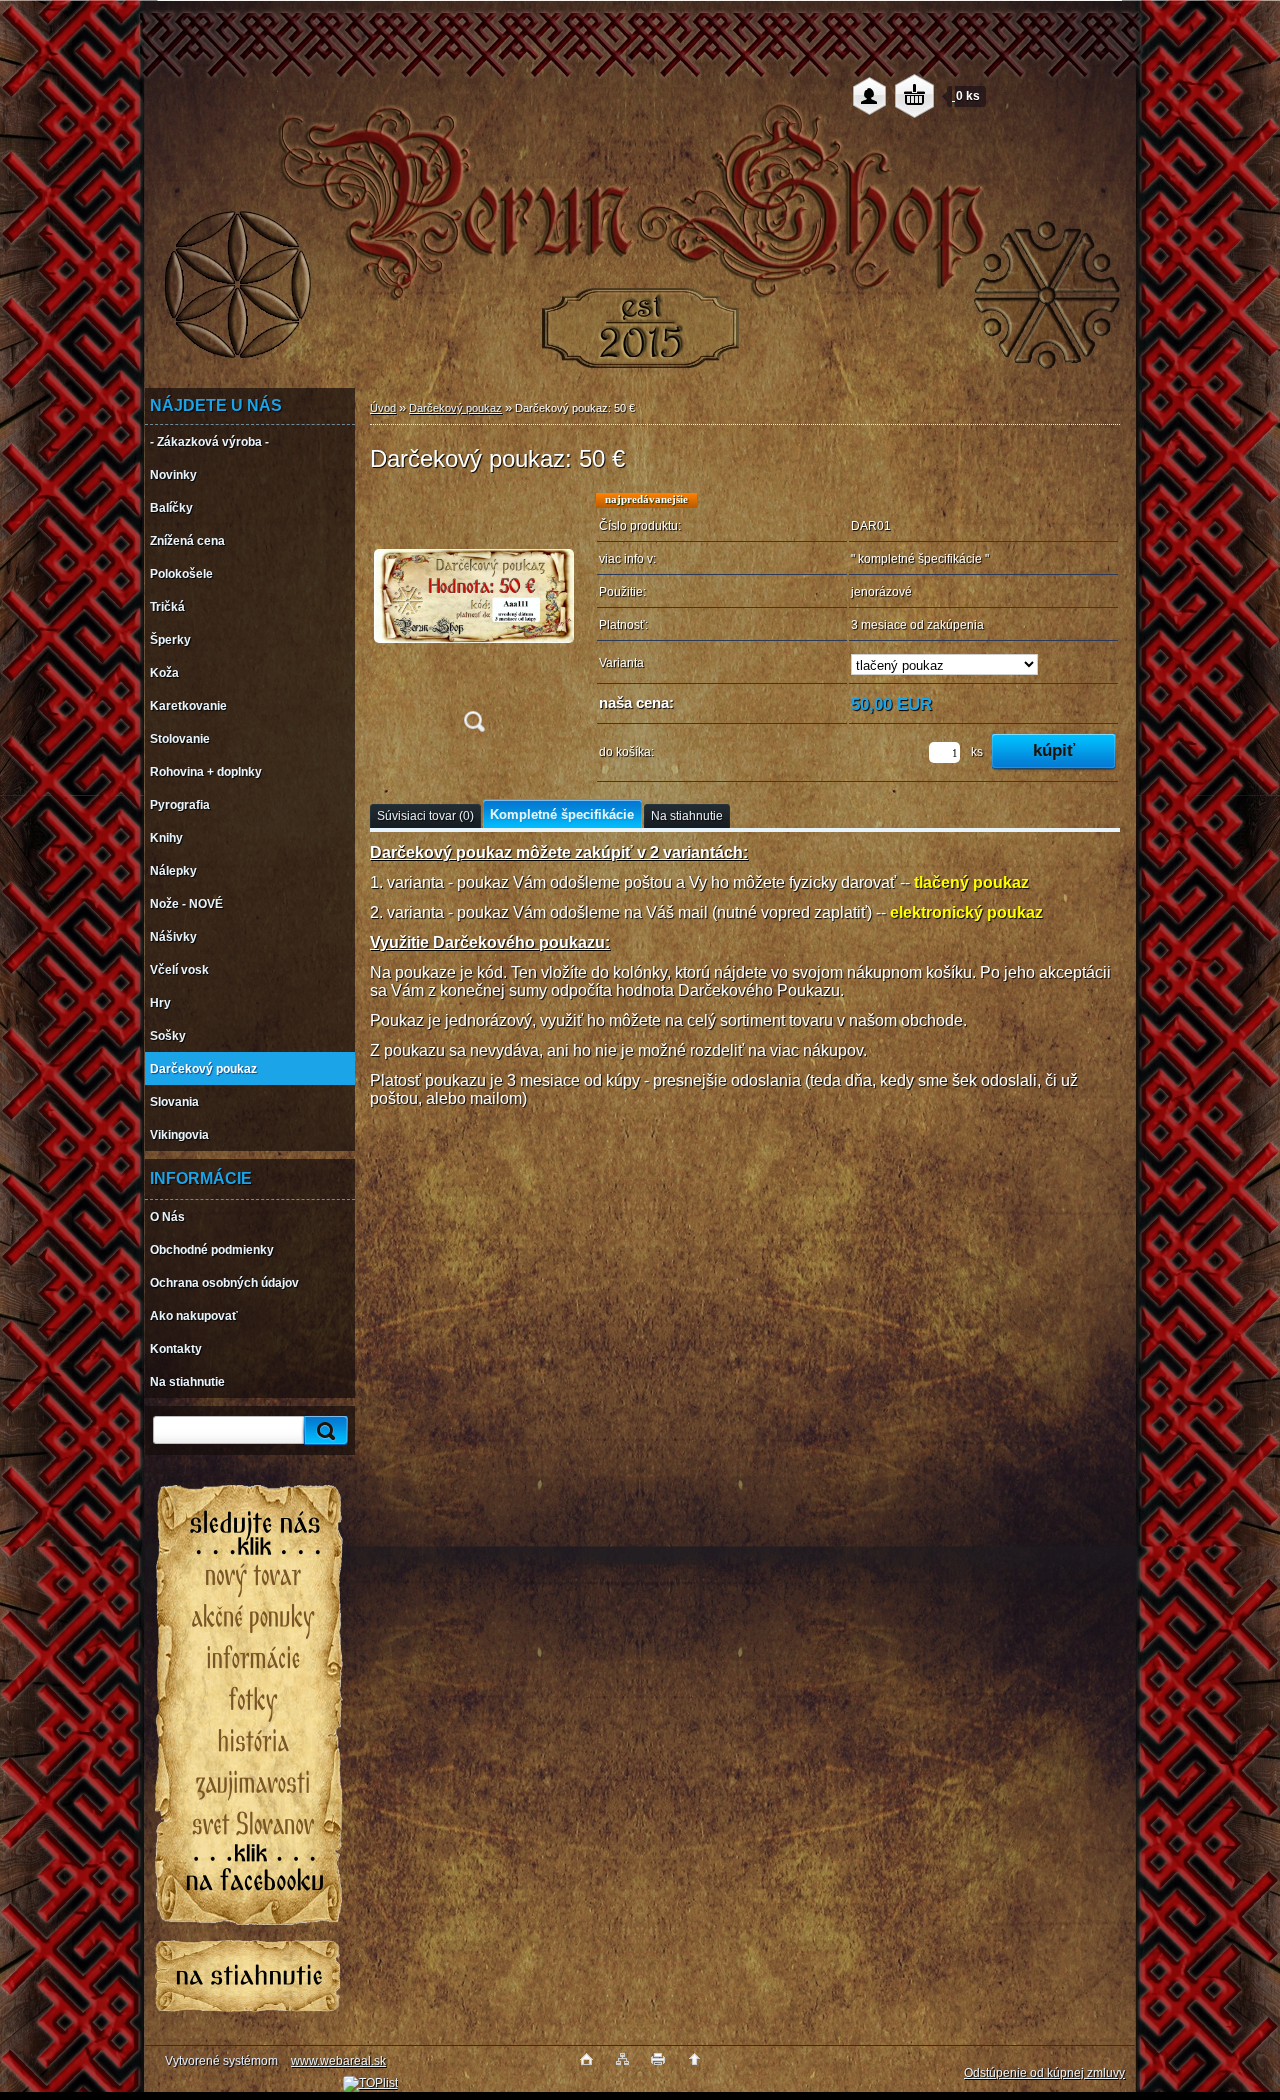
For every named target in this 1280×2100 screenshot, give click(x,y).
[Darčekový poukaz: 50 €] (474, 618)
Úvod (383, 408)
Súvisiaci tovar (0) (425, 816)
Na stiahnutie (687, 816)
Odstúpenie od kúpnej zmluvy (1044, 2073)
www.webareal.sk (338, 2061)
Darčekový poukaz (455, 408)
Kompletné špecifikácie (562, 814)
